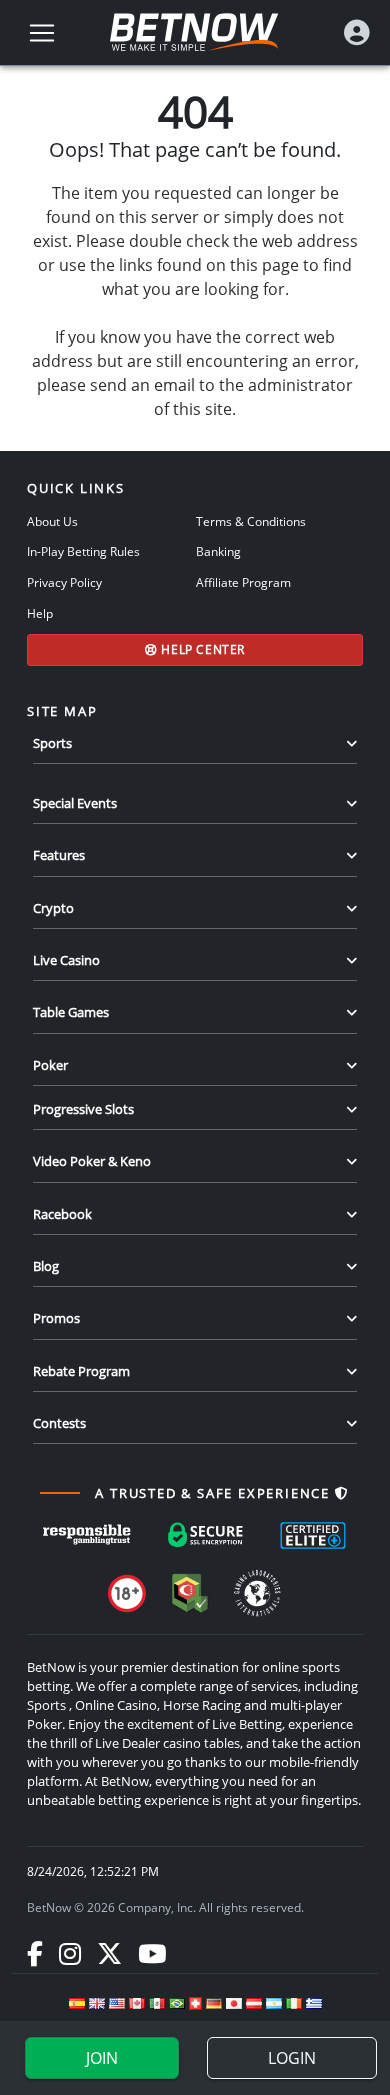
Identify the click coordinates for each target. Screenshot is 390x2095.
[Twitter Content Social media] (109, 1953)
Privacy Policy (64, 582)
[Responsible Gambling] (87, 1535)
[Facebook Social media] (35, 1953)
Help (40, 613)
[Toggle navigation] (42, 33)
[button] (357, 32)
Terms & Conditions (251, 521)
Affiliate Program (243, 582)
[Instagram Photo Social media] (70, 1953)
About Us (52, 521)
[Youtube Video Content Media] (152, 1953)
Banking (218, 551)
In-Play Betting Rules (83, 551)
